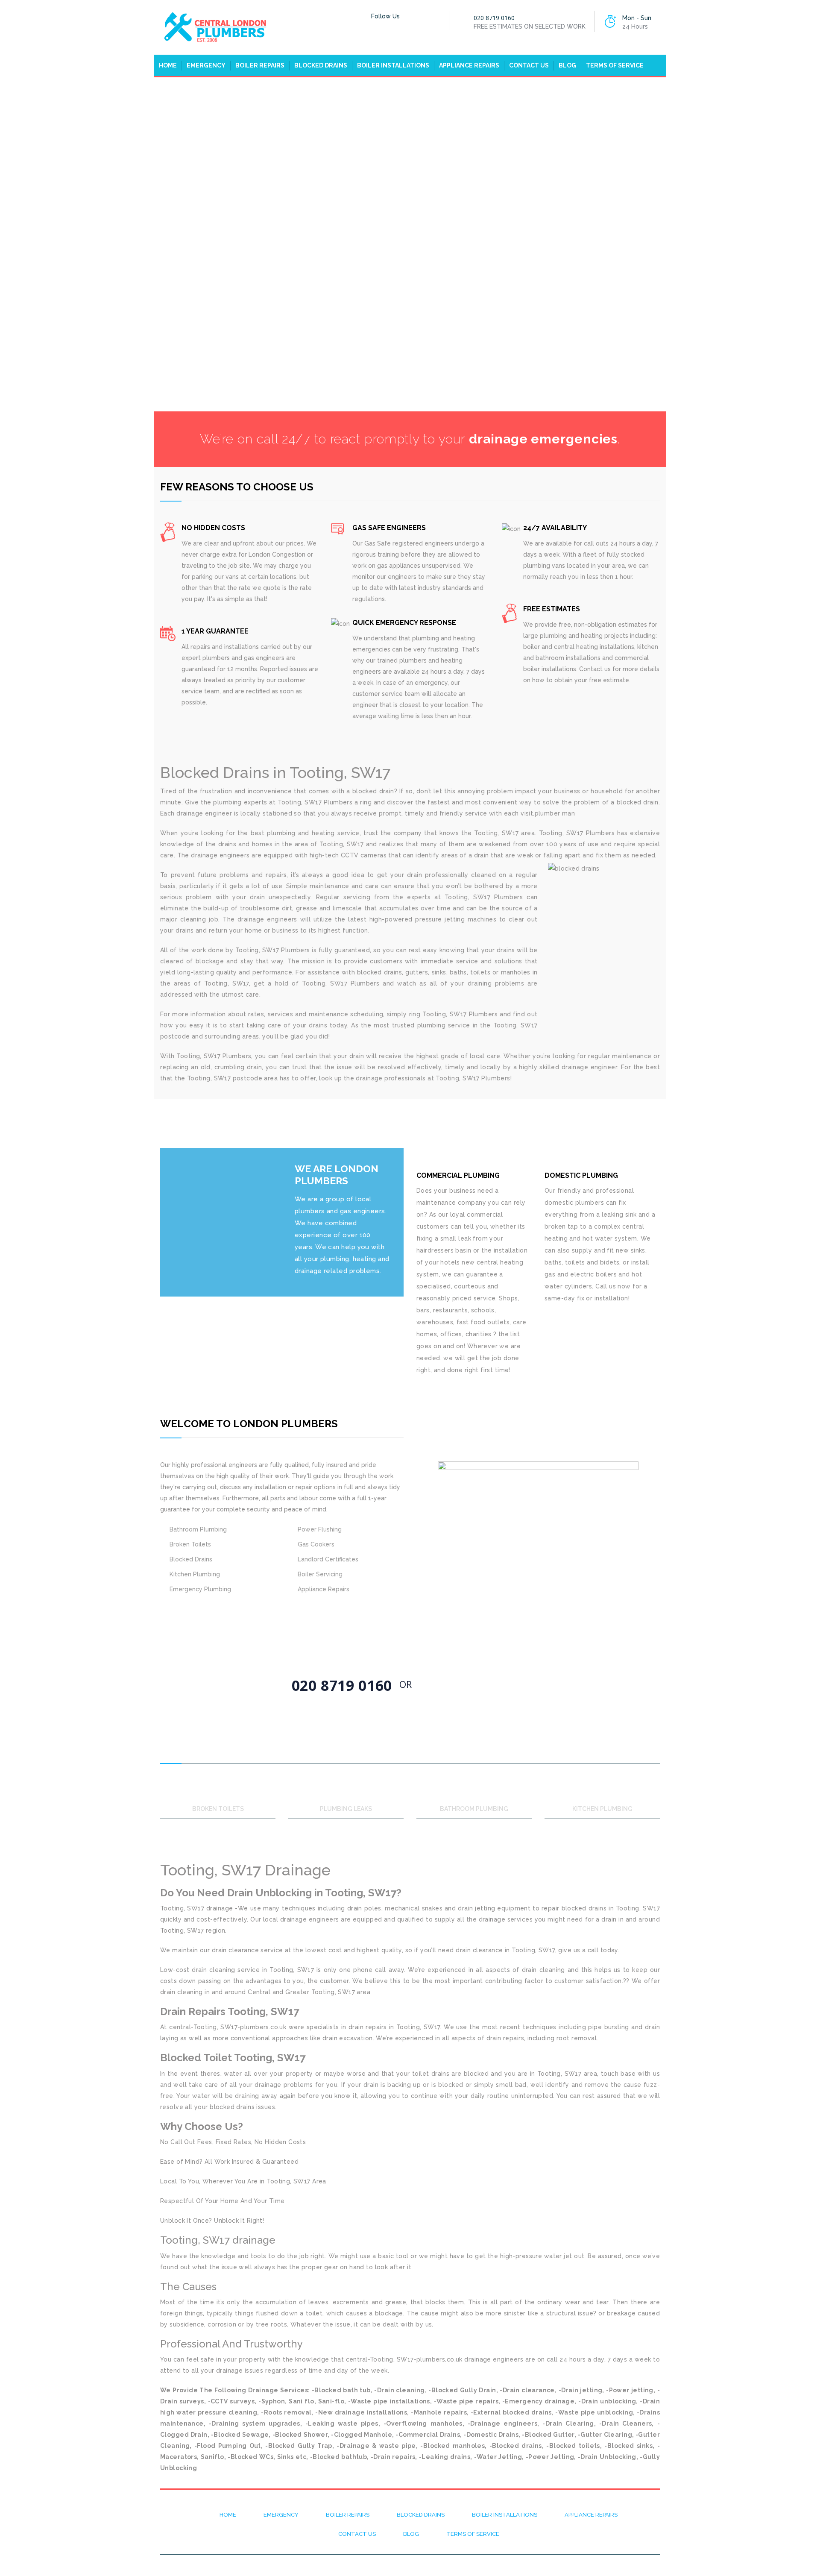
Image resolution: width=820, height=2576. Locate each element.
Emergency (206, 65)
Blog (567, 65)
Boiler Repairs (260, 65)
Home (168, 65)
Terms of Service (615, 65)
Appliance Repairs (469, 65)
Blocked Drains (321, 65)
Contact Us (529, 65)
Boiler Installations (393, 65)
